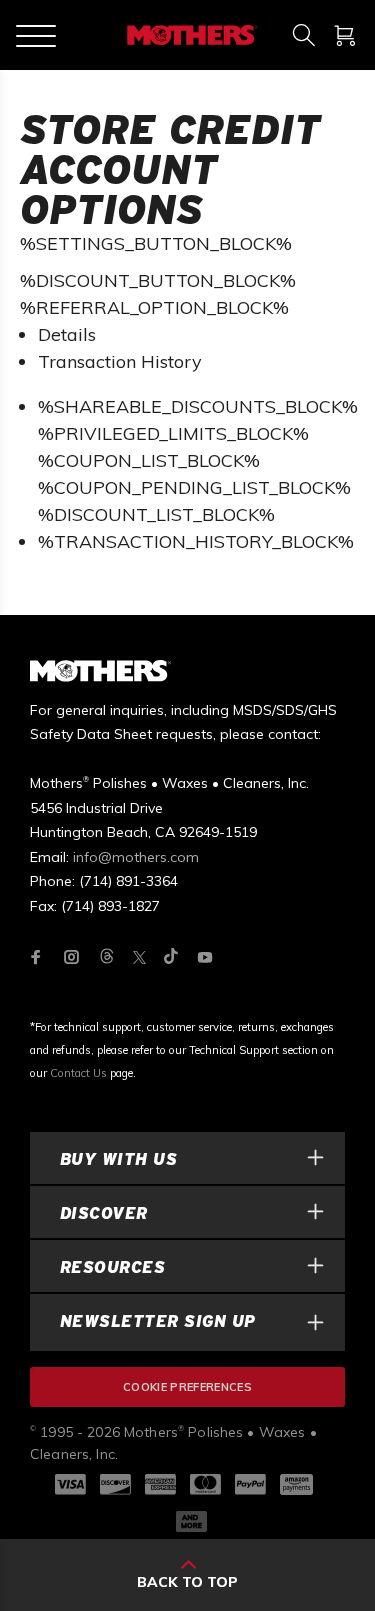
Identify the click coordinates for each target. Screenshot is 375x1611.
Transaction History (120, 361)
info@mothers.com (136, 857)
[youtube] (205, 957)
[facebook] (36, 957)
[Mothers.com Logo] (190, 35)
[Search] (303, 35)
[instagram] (72, 957)
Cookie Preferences (187, 1387)
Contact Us (78, 1073)
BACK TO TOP (187, 1582)
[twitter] (139, 957)
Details (67, 334)
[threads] (107, 957)
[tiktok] (171, 957)
